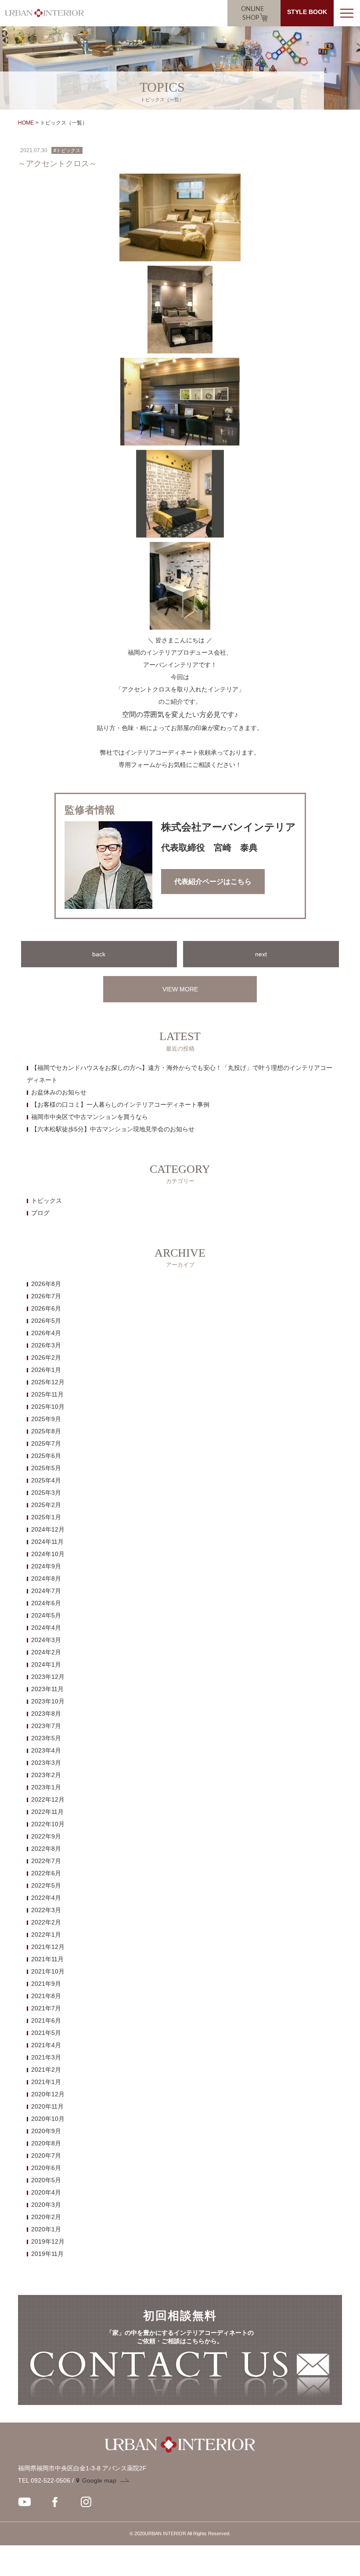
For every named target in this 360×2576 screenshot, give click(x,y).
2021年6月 (46, 2020)
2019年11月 (47, 2254)
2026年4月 (46, 1333)
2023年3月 (46, 1763)
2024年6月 (46, 1603)
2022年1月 (46, 1935)
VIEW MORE (180, 989)
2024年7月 (46, 1591)
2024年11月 (47, 1542)
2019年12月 (48, 2241)
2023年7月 (46, 1726)
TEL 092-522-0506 (44, 2480)
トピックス (47, 1201)
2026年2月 (46, 1357)
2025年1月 (46, 1517)
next (261, 954)
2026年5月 (46, 1321)
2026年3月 (46, 1345)
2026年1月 (46, 1370)
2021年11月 (47, 1959)
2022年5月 (46, 1885)
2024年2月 (46, 1652)
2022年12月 (48, 1799)
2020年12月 (48, 2094)
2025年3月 (46, 1493)
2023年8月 (46, 1714)
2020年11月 (47, 2106)
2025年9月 (46, 1419)
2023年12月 (48, 1677)
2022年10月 (48, 1824)
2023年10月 (48, 1701)
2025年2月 (46, 1505)
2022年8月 (46, 1849)
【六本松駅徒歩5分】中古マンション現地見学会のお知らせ (113, 1129)
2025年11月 (47, 1394)
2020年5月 (46, 2180)
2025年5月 (46, 1468)
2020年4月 (46, 2192)
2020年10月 (48, 2119)
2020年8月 (46, 2143)
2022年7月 (46, 1861)
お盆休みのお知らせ (59, 1092)
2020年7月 (46, 2156)
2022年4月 (46, 1898)
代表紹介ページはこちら (213, 882)
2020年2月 (46, 2217)
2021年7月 (46, 2008)
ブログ (40, 1213)
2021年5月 (46, 2033)
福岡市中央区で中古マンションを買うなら (90, 1117)
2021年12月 (48, 1947)
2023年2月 (46, 1775)
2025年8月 (46, 1431)
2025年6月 (46, 1456)
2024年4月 (46, 1628)
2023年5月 (46, 1738)
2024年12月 (48, 1529)
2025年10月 (48, 1407)
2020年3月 (46, 2205)
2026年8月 (46, 1284)
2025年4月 (46, 1480)
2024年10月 (48, 1554)
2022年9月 (46, 1836)
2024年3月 (46, 1640)
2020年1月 (46, 2229)
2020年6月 (46, 2168)
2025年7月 (46, 1443)
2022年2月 (46, 1922)
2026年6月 (46, 1308)
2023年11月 (47, 1689)
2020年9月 (46, 2131)
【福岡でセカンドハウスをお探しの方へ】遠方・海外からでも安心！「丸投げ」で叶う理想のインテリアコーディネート (180, 1074)
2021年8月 (46, 1996)
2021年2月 (46, 2070)
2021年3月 (46, 2057)
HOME (26, 123)
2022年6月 (46, 1873)
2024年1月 (46, 1664)
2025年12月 (48, 1382)
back (99, 954)
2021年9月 (46, 1984)
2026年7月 (46, 1296)
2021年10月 (48, 1971)
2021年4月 (46, 2045)
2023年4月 (46, 1750)
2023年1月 (46, 1787)
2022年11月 (47, 1812)
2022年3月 (46, 1910)
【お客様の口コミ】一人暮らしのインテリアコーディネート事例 (120, 1105)
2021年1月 (46, 2082)
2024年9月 (46, 1566)
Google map (99, 2480)
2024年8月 (46, 1578)
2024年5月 (46, 1615)
